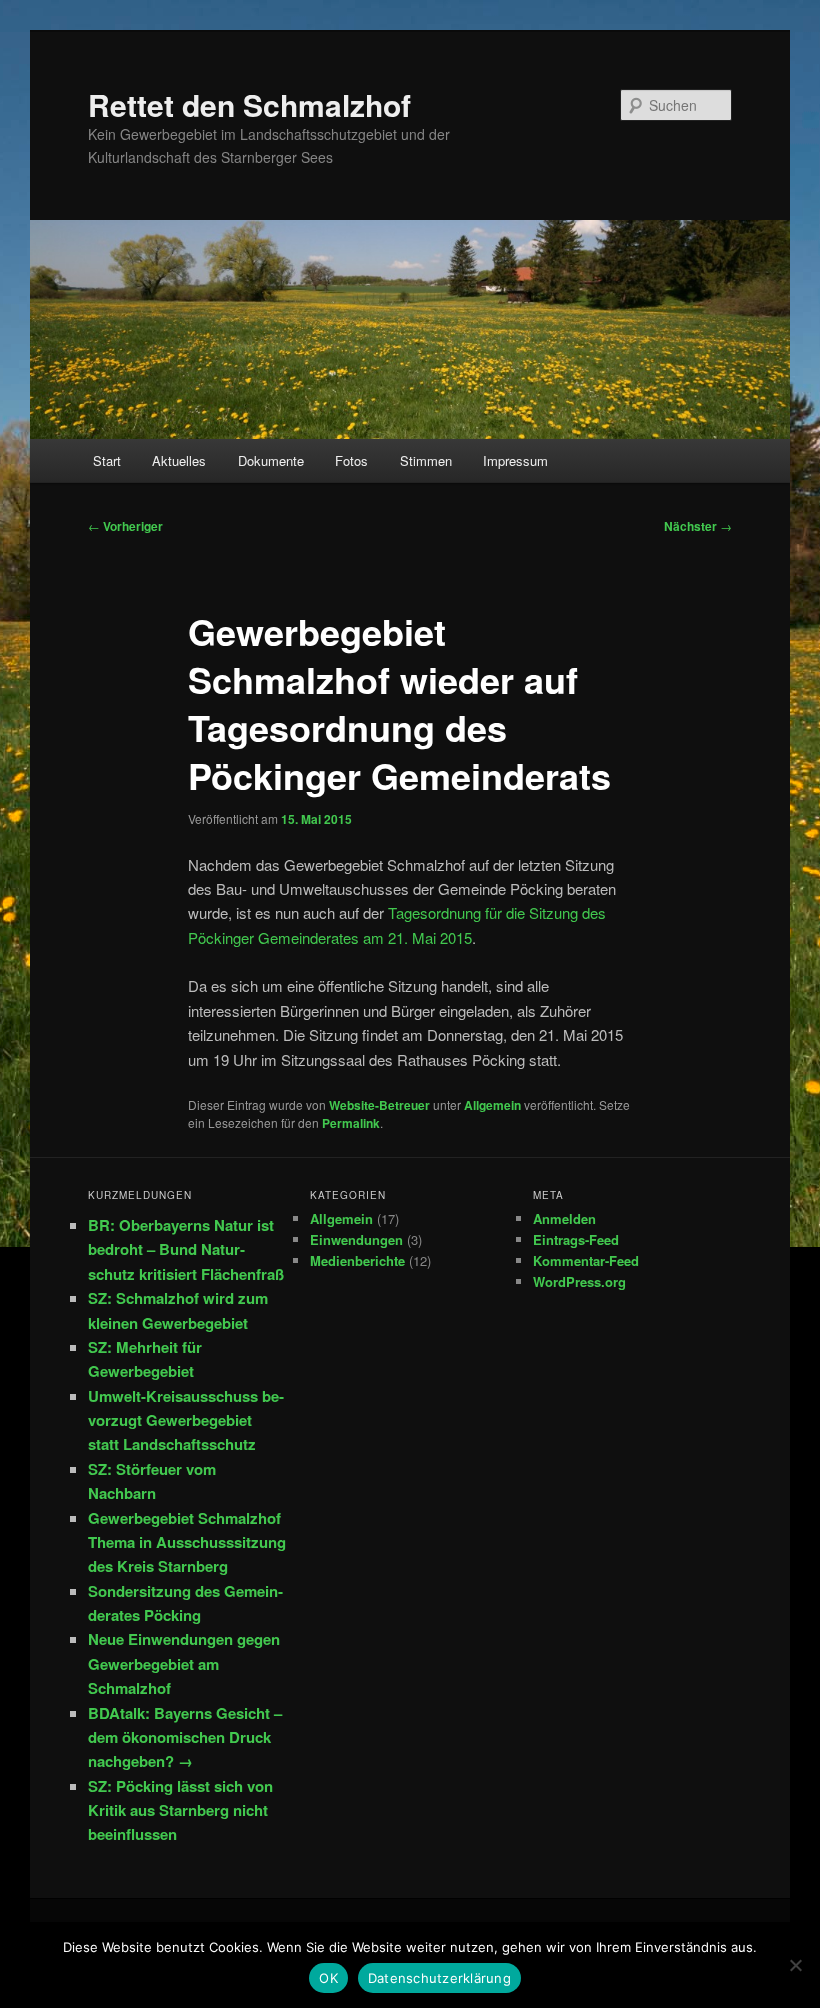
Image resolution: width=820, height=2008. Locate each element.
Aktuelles (179, 460)
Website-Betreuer (379, 1105)
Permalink (351, 1123)
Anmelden (564, 1218)
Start (107, 460)
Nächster (698, 526)
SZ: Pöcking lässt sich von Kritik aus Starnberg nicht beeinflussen (180, 1810)
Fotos (351, 460)
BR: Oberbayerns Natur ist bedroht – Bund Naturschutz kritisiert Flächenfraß (186, 1249)
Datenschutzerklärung (439, 1978)
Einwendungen (356, 1239)
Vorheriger (125, 526)
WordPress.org (579, 1281)
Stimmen (426, 460)
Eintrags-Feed (576, 1239)
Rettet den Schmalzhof (249, 104)
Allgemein (492, 1105)
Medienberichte (357, 1260)
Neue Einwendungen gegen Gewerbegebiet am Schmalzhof (184, 1663)
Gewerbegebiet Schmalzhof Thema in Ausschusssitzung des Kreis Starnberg (187, 1542)
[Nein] (795, 1965)
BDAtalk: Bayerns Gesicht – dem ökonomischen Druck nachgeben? (185, 1737)
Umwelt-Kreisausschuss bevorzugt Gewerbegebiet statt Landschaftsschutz (186, 1420)
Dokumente (271, 460)
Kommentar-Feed (586, 1260)
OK (328, 1978)
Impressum (515, 460)
